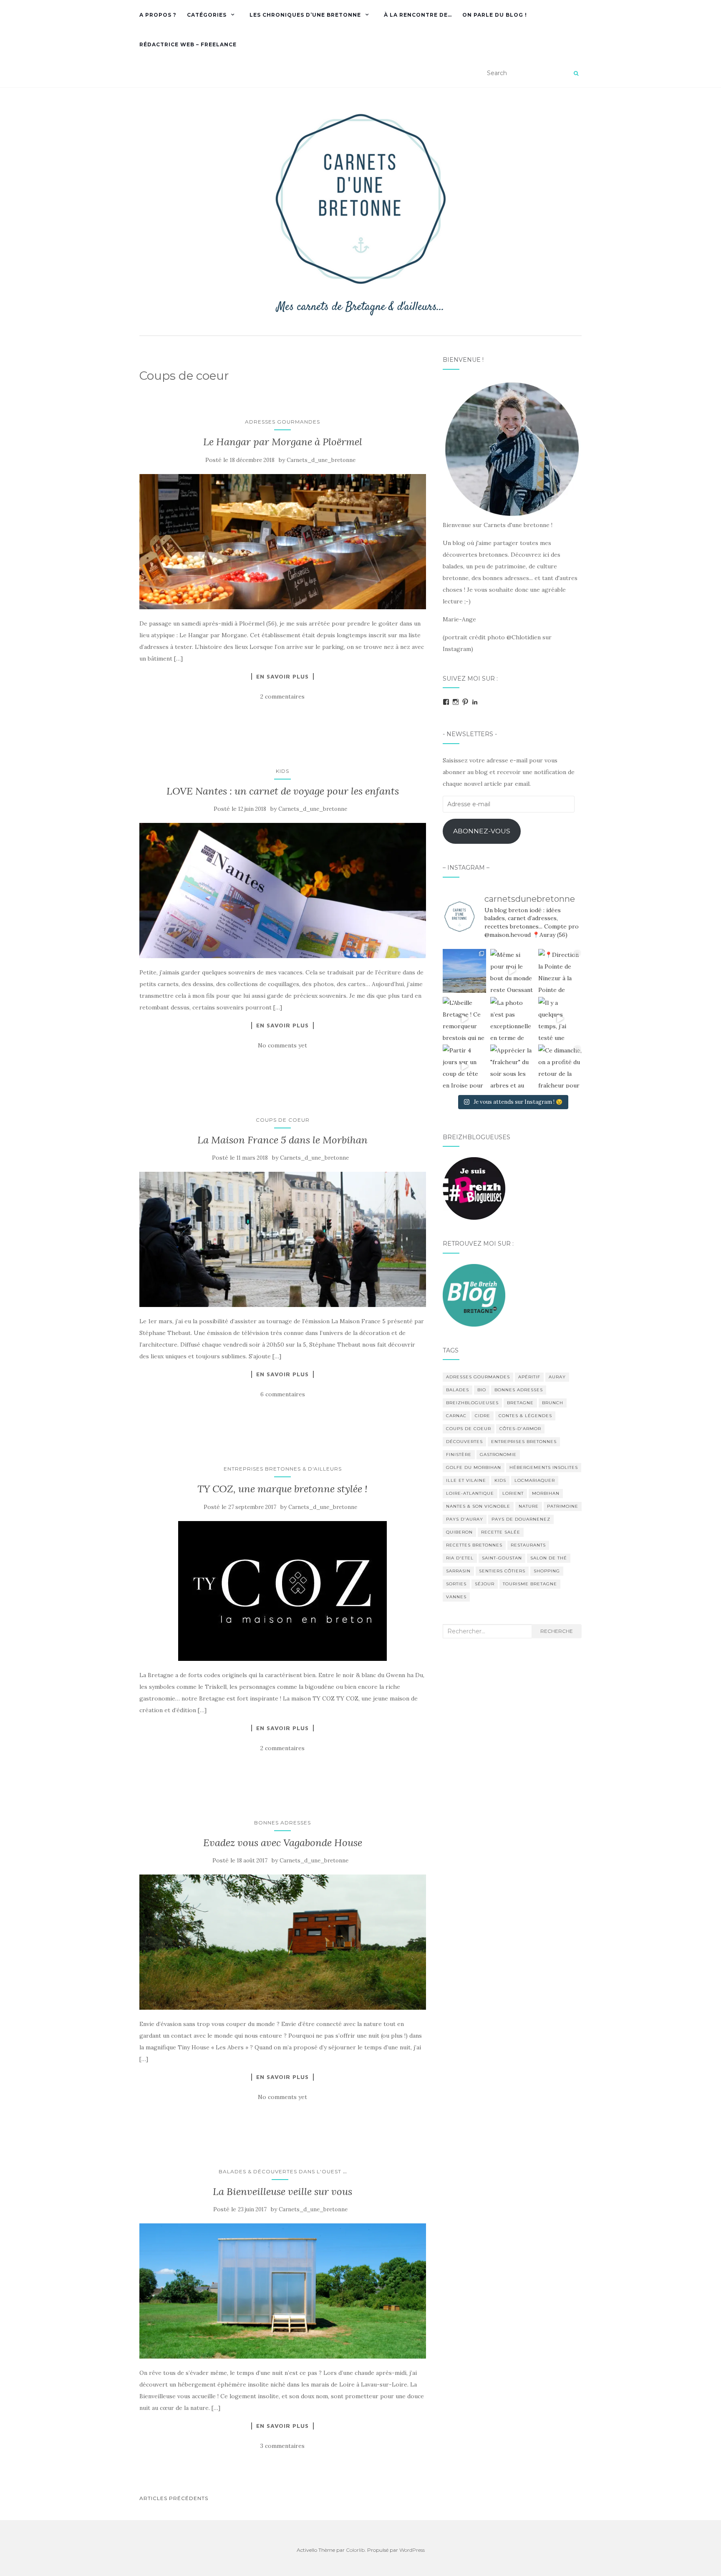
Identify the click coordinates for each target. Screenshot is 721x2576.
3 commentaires (282, 2446)
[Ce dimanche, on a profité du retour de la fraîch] (560, 1066)
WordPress (412, 2550)
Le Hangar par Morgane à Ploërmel (283, 442)
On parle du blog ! (495, 15)
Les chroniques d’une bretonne (305, 15)
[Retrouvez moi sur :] (474, 1294)
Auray (557, 1377)
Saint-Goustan (502, 1558)
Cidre (483, 1416)
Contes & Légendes (525, 1416)
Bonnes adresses (282, 1823)
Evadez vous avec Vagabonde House (283, 1843)
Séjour (485, 1584)
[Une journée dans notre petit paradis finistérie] (464, 971)
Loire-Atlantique (470, 1493)
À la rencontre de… (418, 15)
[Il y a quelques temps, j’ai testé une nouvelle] (560, 1019)
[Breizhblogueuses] (474, 1188)
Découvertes (464, 1442)
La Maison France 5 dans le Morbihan (282, 1140)
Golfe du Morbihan (474, 1467)
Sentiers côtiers (502, 1571)
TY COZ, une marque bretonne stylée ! (282, 1489)
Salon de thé (549, 1558)
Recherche (557, 1631)
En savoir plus (282, 676)
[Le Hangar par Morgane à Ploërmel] (283, 542)
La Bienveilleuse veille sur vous (282, 2191)
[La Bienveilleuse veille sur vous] (283, 2291)
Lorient (513, 1493)
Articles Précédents (174, 2498)
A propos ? (158, 15)
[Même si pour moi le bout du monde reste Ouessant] (512, 971)
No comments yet (282, 1045)
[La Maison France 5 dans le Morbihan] (283, 1239)
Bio (482, 1390)
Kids (282, 771)
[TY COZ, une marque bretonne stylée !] (283, 1591)
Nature (529, 1506)
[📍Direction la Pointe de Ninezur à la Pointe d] (560, 971)
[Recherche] (576, 73)
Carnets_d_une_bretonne (321, 460)
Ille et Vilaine (466, 1480)
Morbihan (546, 1493)
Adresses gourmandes (282, 422)
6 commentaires (283, 1394)
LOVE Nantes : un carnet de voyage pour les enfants (283, 791)
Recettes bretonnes (474, 1545)
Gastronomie (498, 1455)
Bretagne (520, 1403)
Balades (458, 1390)
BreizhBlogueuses (472, 1403)
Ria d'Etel (460, 1558)
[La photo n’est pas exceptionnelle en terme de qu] (512, 1019)
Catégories (207, 15)
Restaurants (528, 1545)
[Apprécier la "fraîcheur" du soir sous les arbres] (512, 1066)
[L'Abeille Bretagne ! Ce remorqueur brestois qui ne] (464, 1019)
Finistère (459, 1455)
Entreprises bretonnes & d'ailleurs (283, 1469)
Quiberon (459, 1532)
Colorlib (355, 2550)
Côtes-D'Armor (520, 1429)
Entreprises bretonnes (524, 1442)
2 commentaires (282, 696)
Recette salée (501, 1532)
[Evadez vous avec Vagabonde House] (283, 1942)
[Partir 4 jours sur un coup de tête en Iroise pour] (464, 1066)
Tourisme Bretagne (530, 1584)
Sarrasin (458, 1571)
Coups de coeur (283, 1120)
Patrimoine (563, 1506)
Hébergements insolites (544, 1467)
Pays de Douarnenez (521, 1519)
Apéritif (529, 1377)
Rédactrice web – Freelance (188, 44)
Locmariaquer (535, 1480)
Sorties (456, 1584)
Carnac (456, 1416)
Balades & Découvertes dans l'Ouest (280, 2171)
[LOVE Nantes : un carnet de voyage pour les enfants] (283, 891)
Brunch (553, 1403)
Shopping (547, 1571)
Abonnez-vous (482, 831)
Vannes (456, 1597)
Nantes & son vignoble (478, 1506)
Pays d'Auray (465, 1519)
